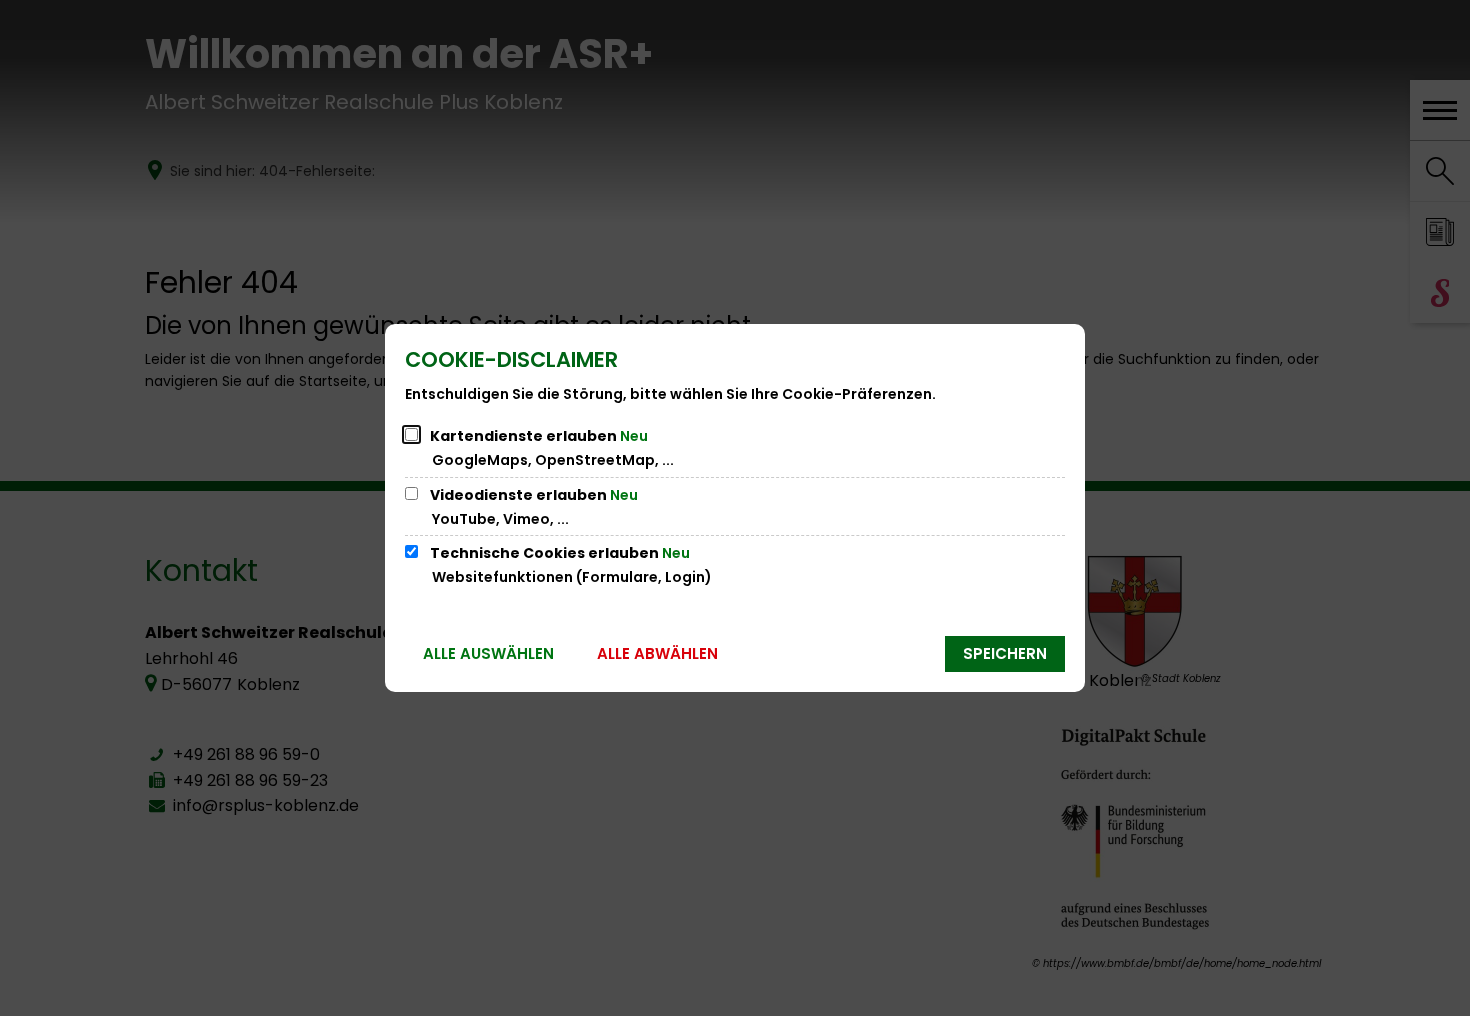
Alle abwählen (657, 653)
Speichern (1005, 653)
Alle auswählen (488, 653)
